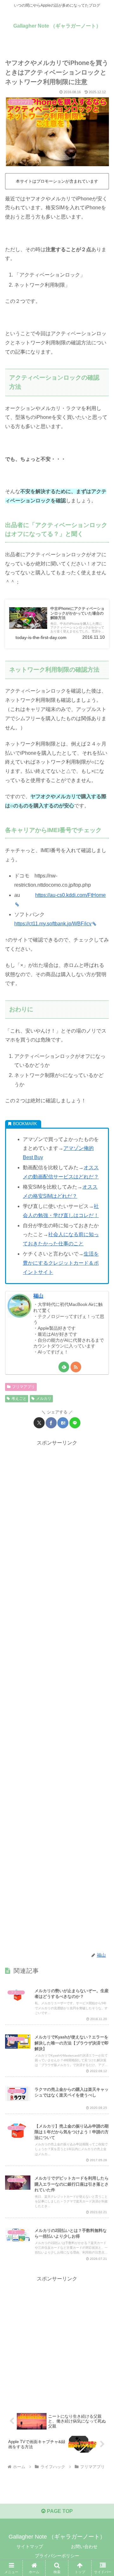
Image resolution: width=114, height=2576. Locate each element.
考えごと (19, 1399)
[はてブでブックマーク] (63, 1423)
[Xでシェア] (39, 1423)
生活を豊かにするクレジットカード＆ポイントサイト (61, 1263)
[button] (102, 1470)
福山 (38, 1296)
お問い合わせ (84, 2547)
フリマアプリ (23, 1387)
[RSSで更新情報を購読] (76, 1367)
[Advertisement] (57, 1696)
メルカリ (44, 1399)
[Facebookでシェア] (51, 1423)
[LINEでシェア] (75, 1423)
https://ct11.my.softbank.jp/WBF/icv (53, 924)
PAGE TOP (59, 2511)
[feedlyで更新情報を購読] (64, 1367)
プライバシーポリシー (57, 2556)
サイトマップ (30, 2547)
